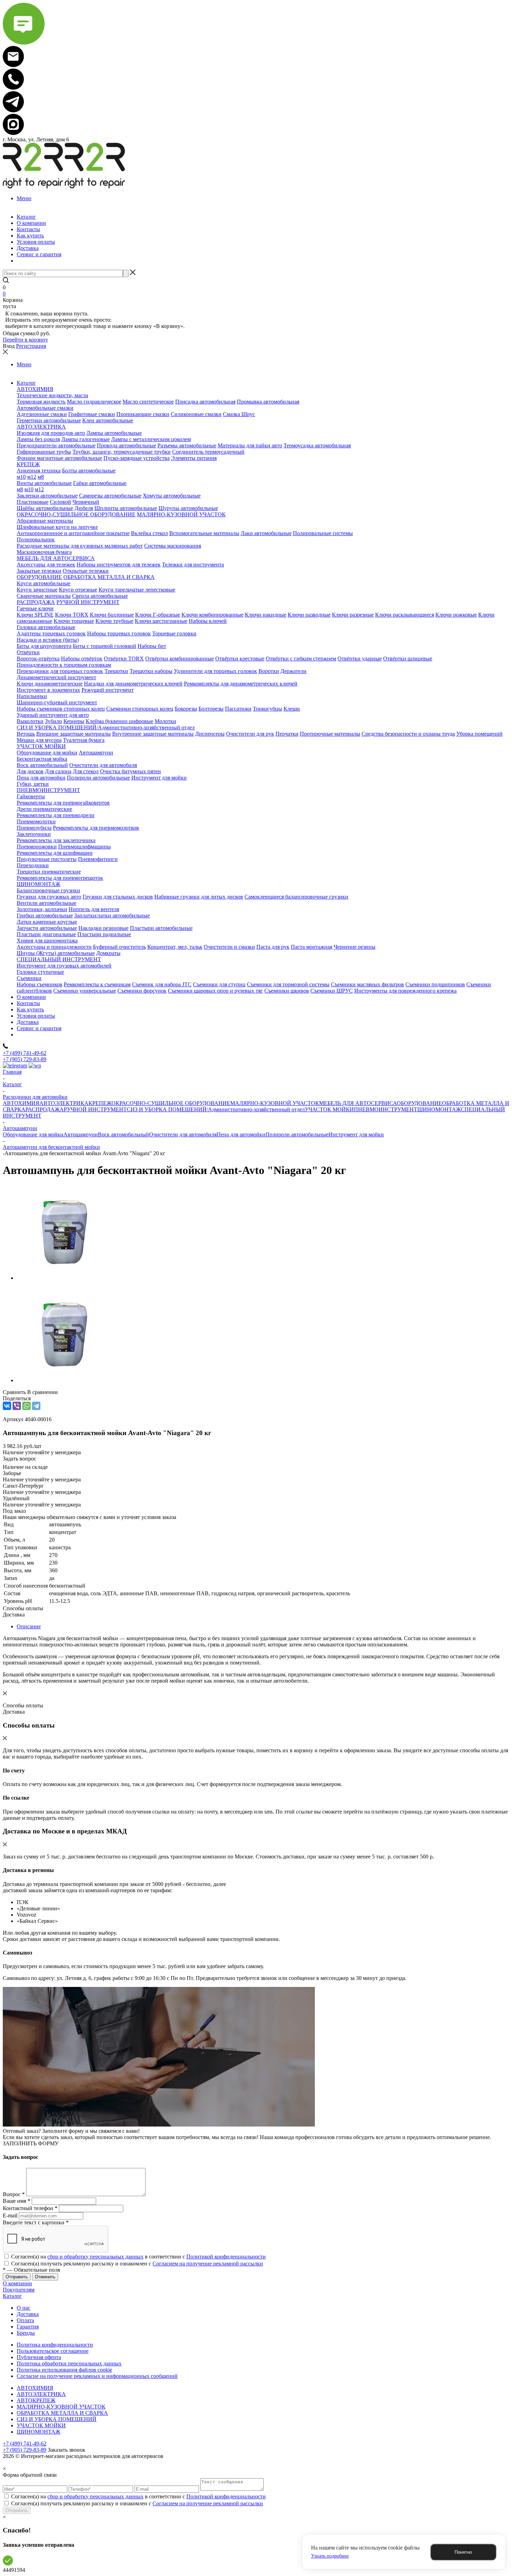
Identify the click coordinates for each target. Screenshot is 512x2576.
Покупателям (19, 2290)
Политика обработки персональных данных (69, 2363)
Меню (24, 198)
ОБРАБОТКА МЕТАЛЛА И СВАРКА (62, 2413)
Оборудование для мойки (33, 1134)
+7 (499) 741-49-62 (25, 1053)
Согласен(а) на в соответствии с (138, 2257)
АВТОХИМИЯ (21, 1103)
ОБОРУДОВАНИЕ (419, 1103)
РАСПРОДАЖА (45, 1109)
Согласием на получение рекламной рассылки (208, 2264)
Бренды (26, 2333)
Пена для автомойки (241, 1134)
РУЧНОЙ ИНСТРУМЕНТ (95, 1109)
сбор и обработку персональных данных (95, 2257)
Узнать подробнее (330, 2556)
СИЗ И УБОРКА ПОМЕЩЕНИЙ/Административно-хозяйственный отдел (216, 1109)
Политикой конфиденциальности (226, 2257)
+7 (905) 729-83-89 (25, 1059)
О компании (17, 2283)
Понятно (463, 2552)
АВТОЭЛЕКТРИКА (64, 1103)
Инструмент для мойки (356, 1134)
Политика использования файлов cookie (64, 2370)
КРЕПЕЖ (100, 1103)
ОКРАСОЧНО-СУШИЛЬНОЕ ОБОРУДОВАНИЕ (171, 1103)
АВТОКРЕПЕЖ (36, 2400)
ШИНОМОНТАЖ (439, 1109)
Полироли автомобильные (297, 1134)
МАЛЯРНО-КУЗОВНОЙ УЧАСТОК (275, 1103)
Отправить (17, 2510)
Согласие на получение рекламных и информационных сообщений (97, 2376)
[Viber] (17, 1406)
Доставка (28, 2314)
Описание (29, 1626)
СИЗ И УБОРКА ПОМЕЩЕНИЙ (57, 2419)
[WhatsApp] (26, 1406)
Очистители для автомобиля (183, 1134)
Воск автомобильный (123, 1134)
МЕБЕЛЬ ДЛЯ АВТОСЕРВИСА (358, 1103)
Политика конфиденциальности (55, 2345)
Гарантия (28, 2327)
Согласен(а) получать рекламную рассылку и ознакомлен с (137, 2264)
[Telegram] (36, 1406)
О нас (24, 2308)
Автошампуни (81, 1134)
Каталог (12, 2296)
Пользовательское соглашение (53, 2351)
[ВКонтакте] (7, 1406)
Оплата (25, 2320)
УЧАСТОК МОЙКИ (329, 1109)
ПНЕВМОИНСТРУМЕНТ (386, 1109)
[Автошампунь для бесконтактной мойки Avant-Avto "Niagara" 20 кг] (64, 1278)
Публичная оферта (39, 2357)
